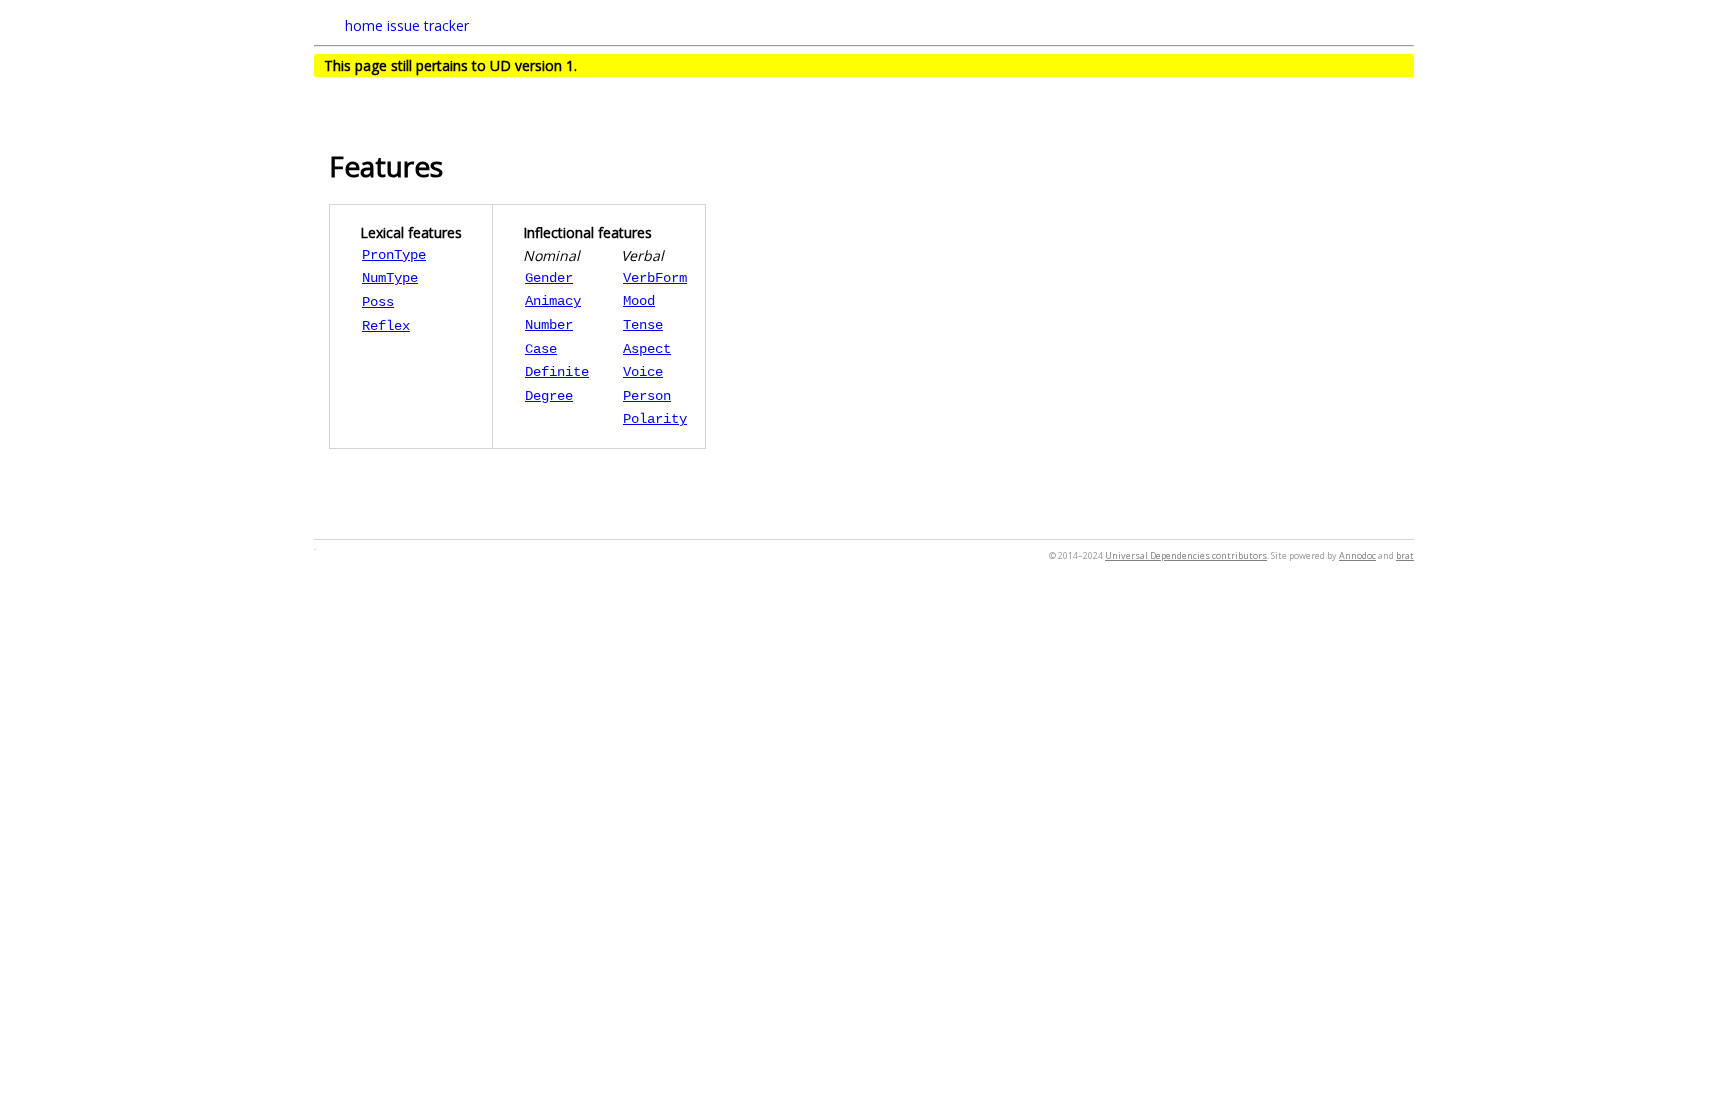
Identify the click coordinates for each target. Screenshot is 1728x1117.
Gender (549, 278)
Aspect (647, 349)
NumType (390, 278)
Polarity (655, 419)
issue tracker (428, 25)
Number (549, 325)
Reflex (386, 326)
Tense (643, 325)
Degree (549, 396)
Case (541, 349)
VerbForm (655, 278)
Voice (643, 372)
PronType (394, 255)
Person (647, 396)
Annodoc (1357, 555)
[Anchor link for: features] (457, 165)
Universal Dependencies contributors (1186, 555)
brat (1405, 555)
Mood (639, 301)
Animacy (553, 301)
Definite (557, 372)
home (364, 25)
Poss (378, 302)
